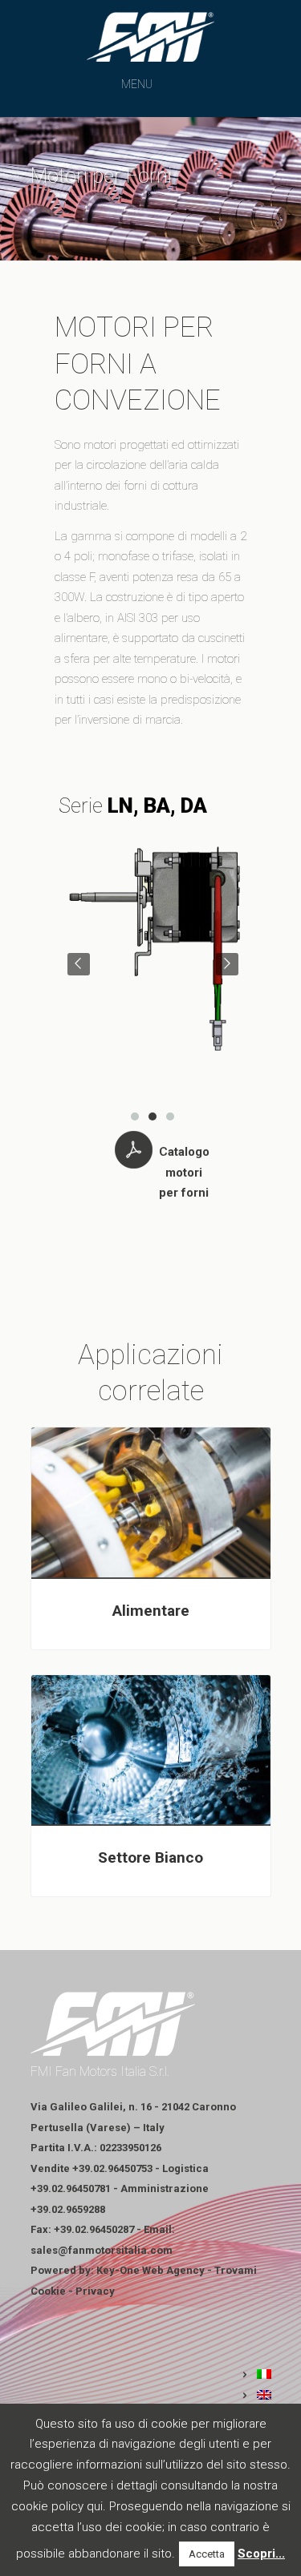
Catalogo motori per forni (184, 1172)
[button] (137, 84)
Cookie (48, 2291)
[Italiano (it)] (256, 2375)
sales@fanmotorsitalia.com (102, 2250)
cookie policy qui (57, 2506)
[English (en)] (256, 2396)
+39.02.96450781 (71, 2188)
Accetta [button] (207, 2554)
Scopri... (261, 2554)
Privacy (95, 2291)
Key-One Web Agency (150, 2270)
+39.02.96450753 (112, 2168)
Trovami (236, 2270)
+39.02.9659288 (68, 2209)
